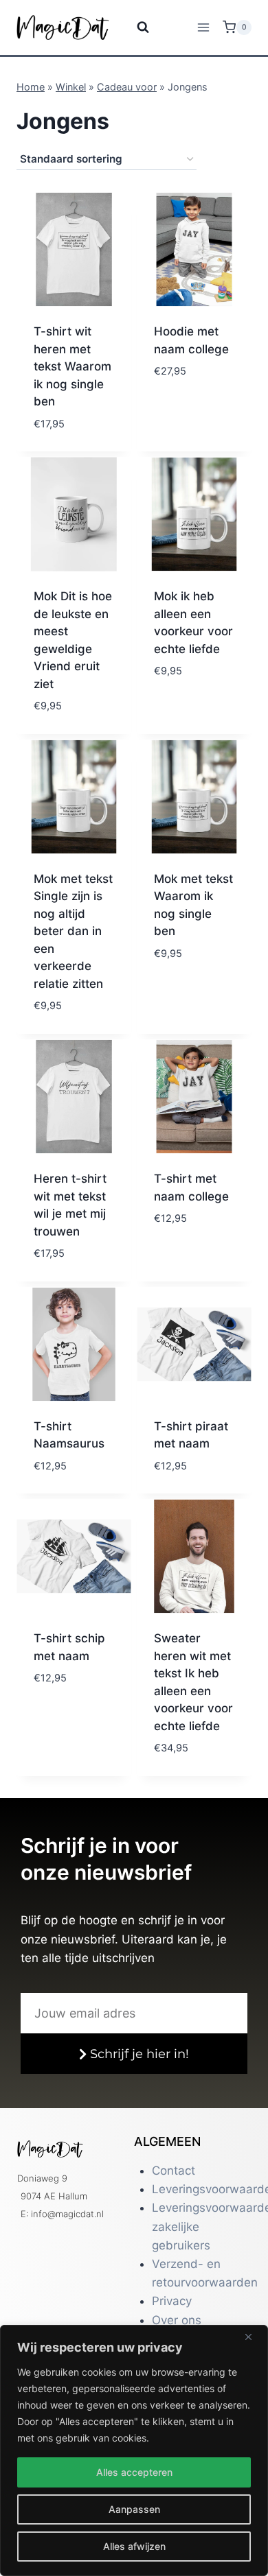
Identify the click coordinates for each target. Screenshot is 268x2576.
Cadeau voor (127, 87)
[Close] (254, 2337)
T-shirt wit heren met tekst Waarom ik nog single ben (72, 366)
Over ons (177, 2320)
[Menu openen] (203, 27)
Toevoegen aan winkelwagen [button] (192, 427)
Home (31, 87)
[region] (134, 2450)
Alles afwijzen (134, 2546)
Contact (174, 2171)
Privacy (172, 2301)
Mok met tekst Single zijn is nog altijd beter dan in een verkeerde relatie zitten (73, 931)
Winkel (71, 87)
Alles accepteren (134, 2472)
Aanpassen (134, 2509)
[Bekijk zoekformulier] (134, 27)
